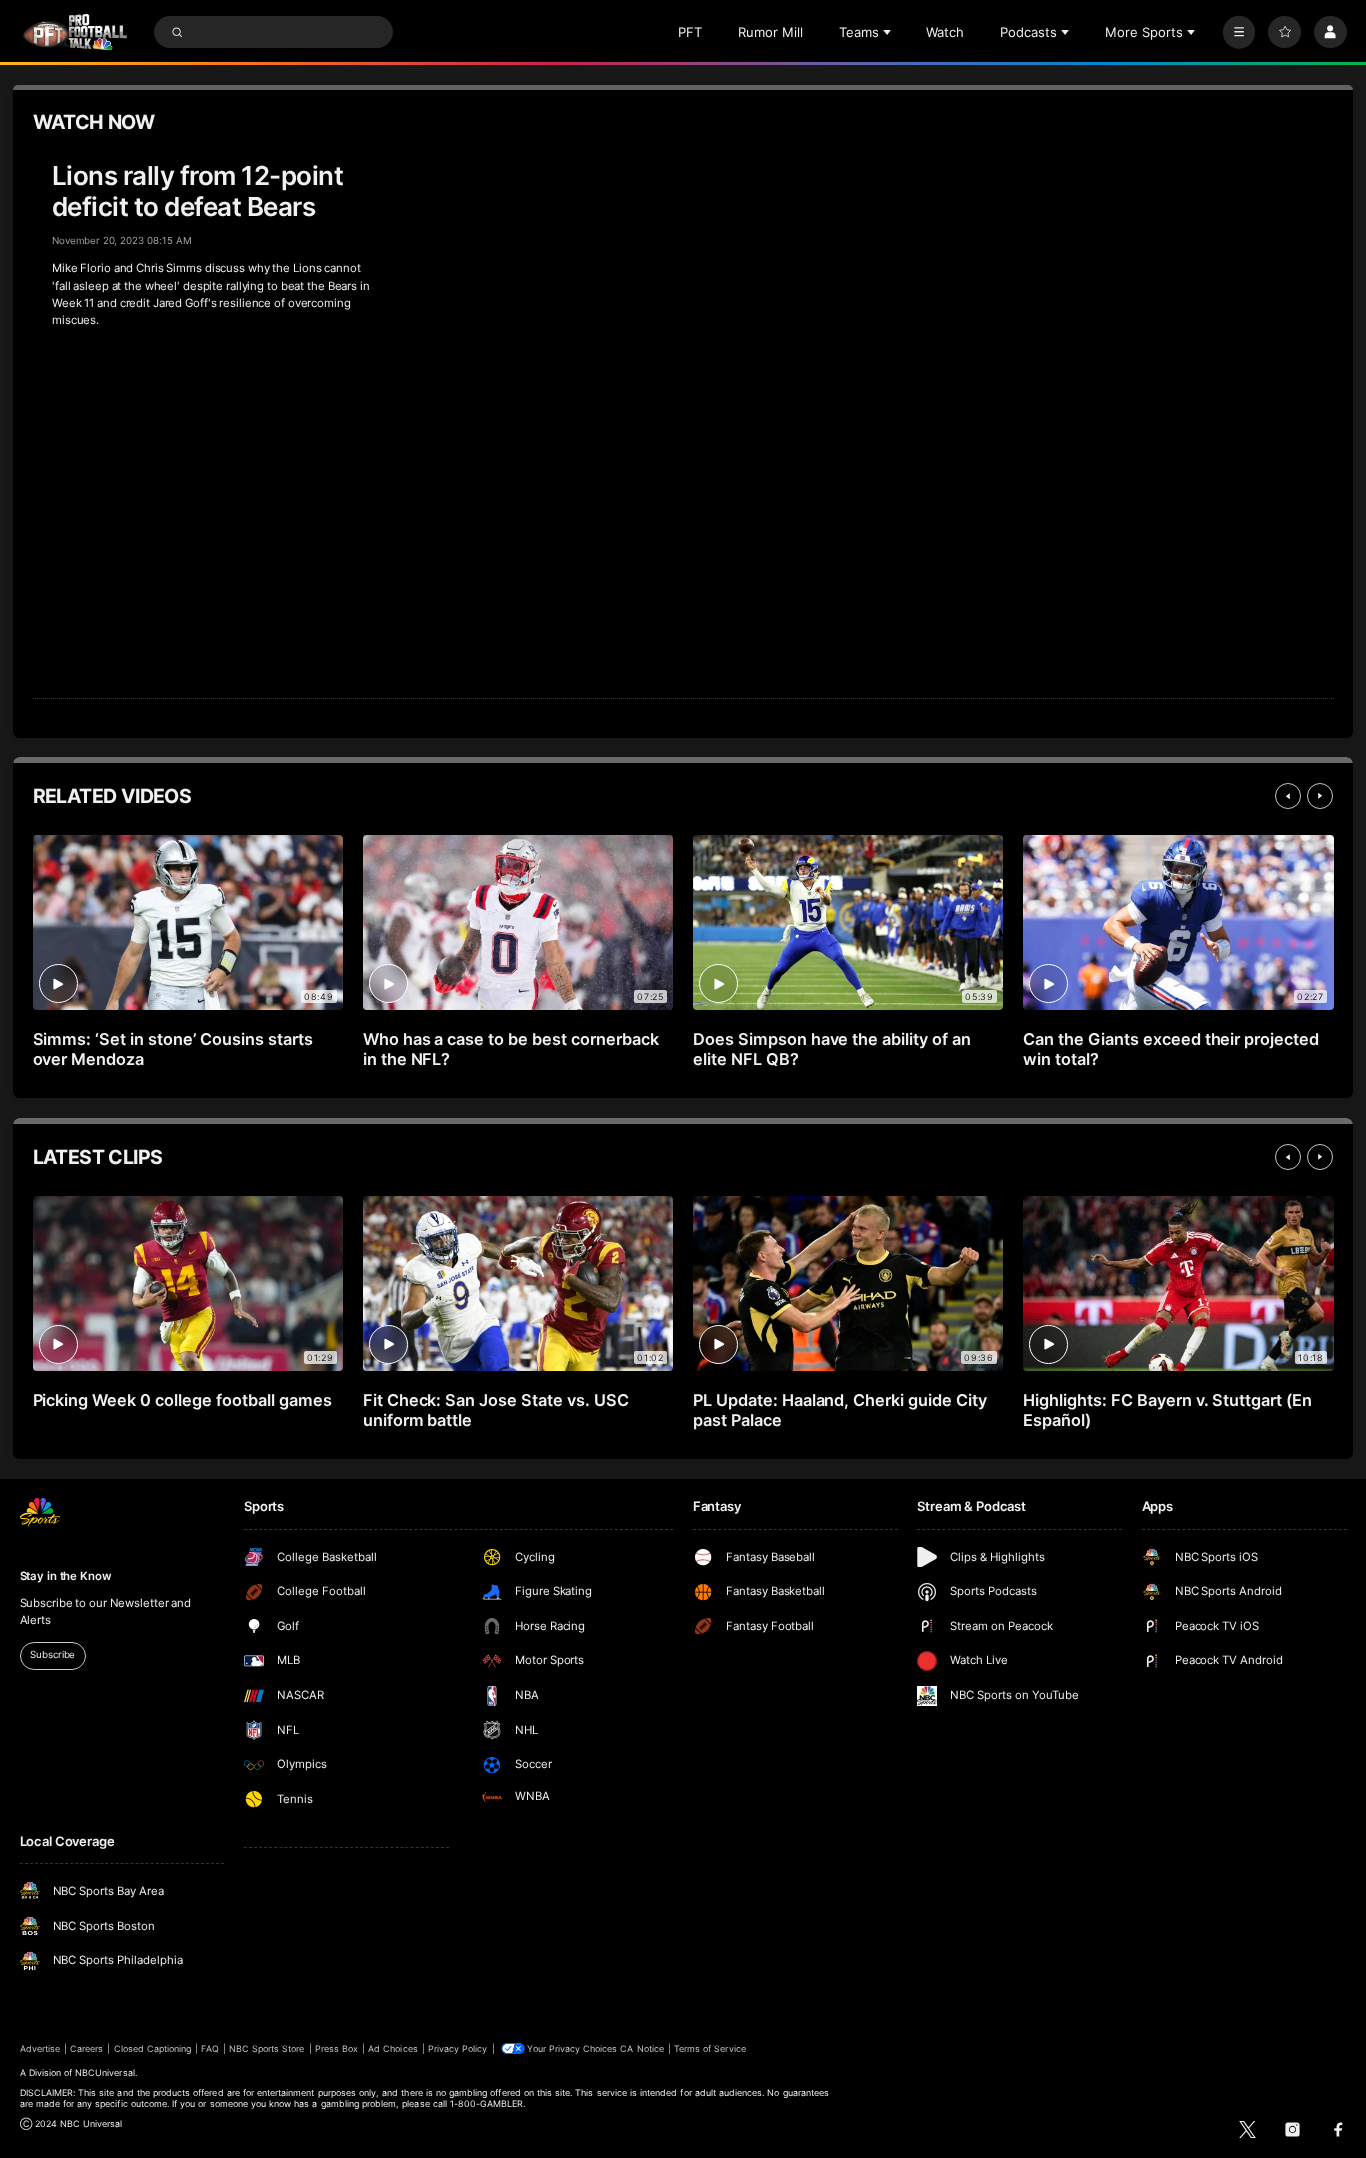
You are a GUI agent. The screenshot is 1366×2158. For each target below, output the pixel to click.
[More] (1239, 32)
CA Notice (641, 2048)
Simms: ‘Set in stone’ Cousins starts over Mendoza (173, 1049)
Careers (86, 2048)
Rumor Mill (770, 32)
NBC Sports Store (267, 2048)
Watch (945, 32)
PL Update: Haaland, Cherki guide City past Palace (840, 1410)
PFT (690, 32)
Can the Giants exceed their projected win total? (1171, 1049)
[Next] (1320, 796)
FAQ (209, 2048)
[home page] (75, 32)
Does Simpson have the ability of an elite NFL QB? (832, 1049)
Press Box (336, 2048)
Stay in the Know (66, 1576)
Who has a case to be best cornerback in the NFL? (511, 1049)
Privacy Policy (458, 2048)
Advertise (40, 2048)
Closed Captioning (153, 2048)
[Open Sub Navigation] (889, 32)
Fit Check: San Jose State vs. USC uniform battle (496, 1410)
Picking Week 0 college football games (182, 1400)
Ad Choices (392, 2048)
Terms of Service (710, 2048)
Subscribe (52, 1654)
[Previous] (1288, 796)
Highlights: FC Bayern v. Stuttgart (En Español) (1167, 1410)
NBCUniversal (105, 2072)
